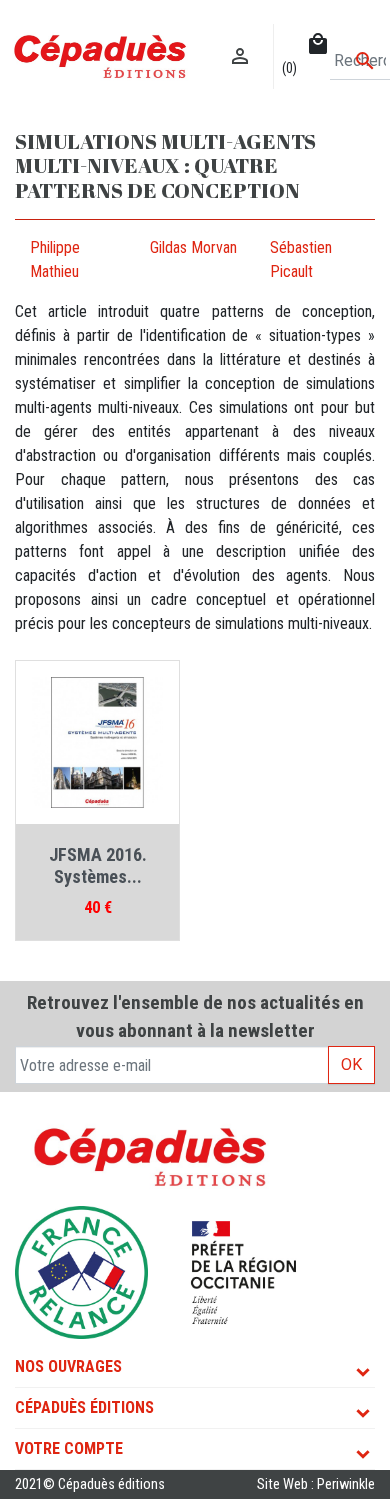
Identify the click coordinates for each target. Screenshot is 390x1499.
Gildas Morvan (193, 247)
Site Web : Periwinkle (316, 1484)
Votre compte (69, 1448)
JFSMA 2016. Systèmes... (98, 865)
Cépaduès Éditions (84, 1407)
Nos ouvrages (68, 1366)
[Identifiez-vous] (240, 35)
